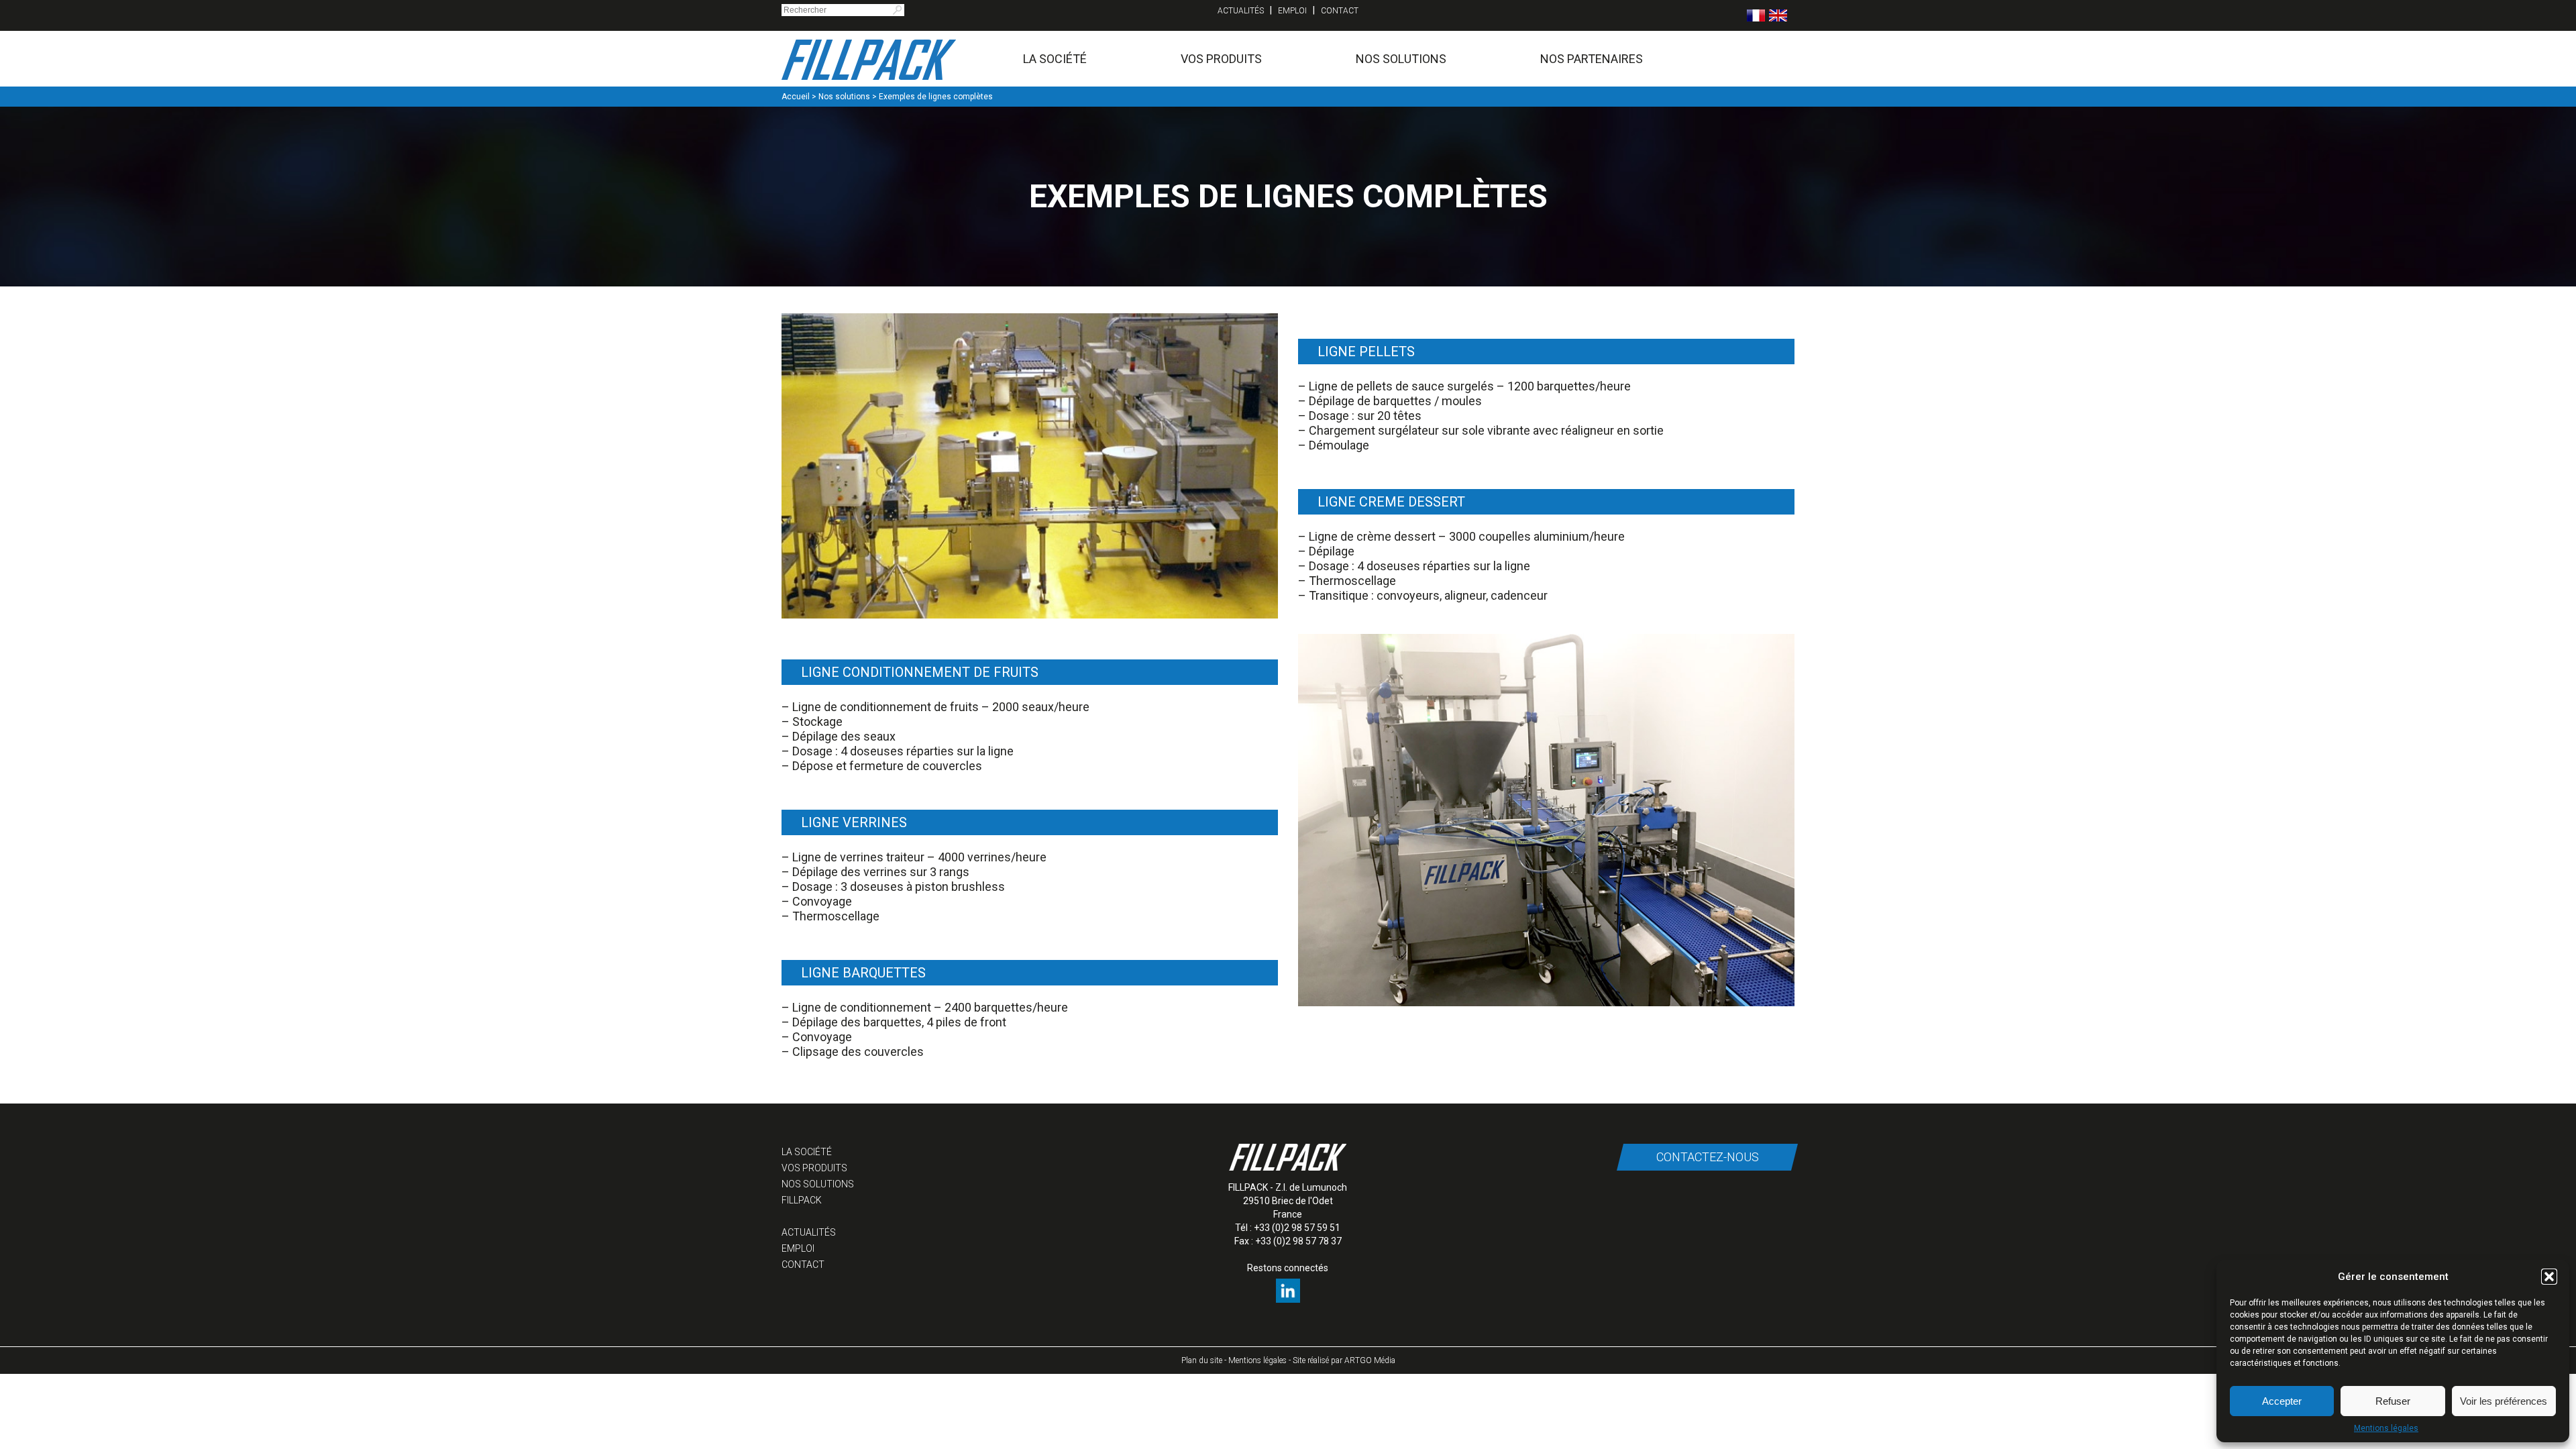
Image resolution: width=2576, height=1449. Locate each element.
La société (1055, 59)
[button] (2549, 1277)
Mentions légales (2386, 1428)
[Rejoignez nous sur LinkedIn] (1288, 1299)
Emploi (1292, 11)
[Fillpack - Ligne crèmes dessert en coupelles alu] (1030, 615)
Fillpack (802, 1200)
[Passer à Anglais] (1778, 15)
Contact (1340, 11)
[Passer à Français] (1756, 15)
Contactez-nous (1707, 1157)
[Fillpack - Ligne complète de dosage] (1546, 1003)
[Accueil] (869, 59)
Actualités (1241, 11)
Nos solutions (1401, 59)
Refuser (2393, 1401)
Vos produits (1221, 59)
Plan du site (1202, 1360)
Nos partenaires (1592, 59)
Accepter (2282, 1401)
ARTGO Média (1370, 1360)
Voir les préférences (2504, 1401)
